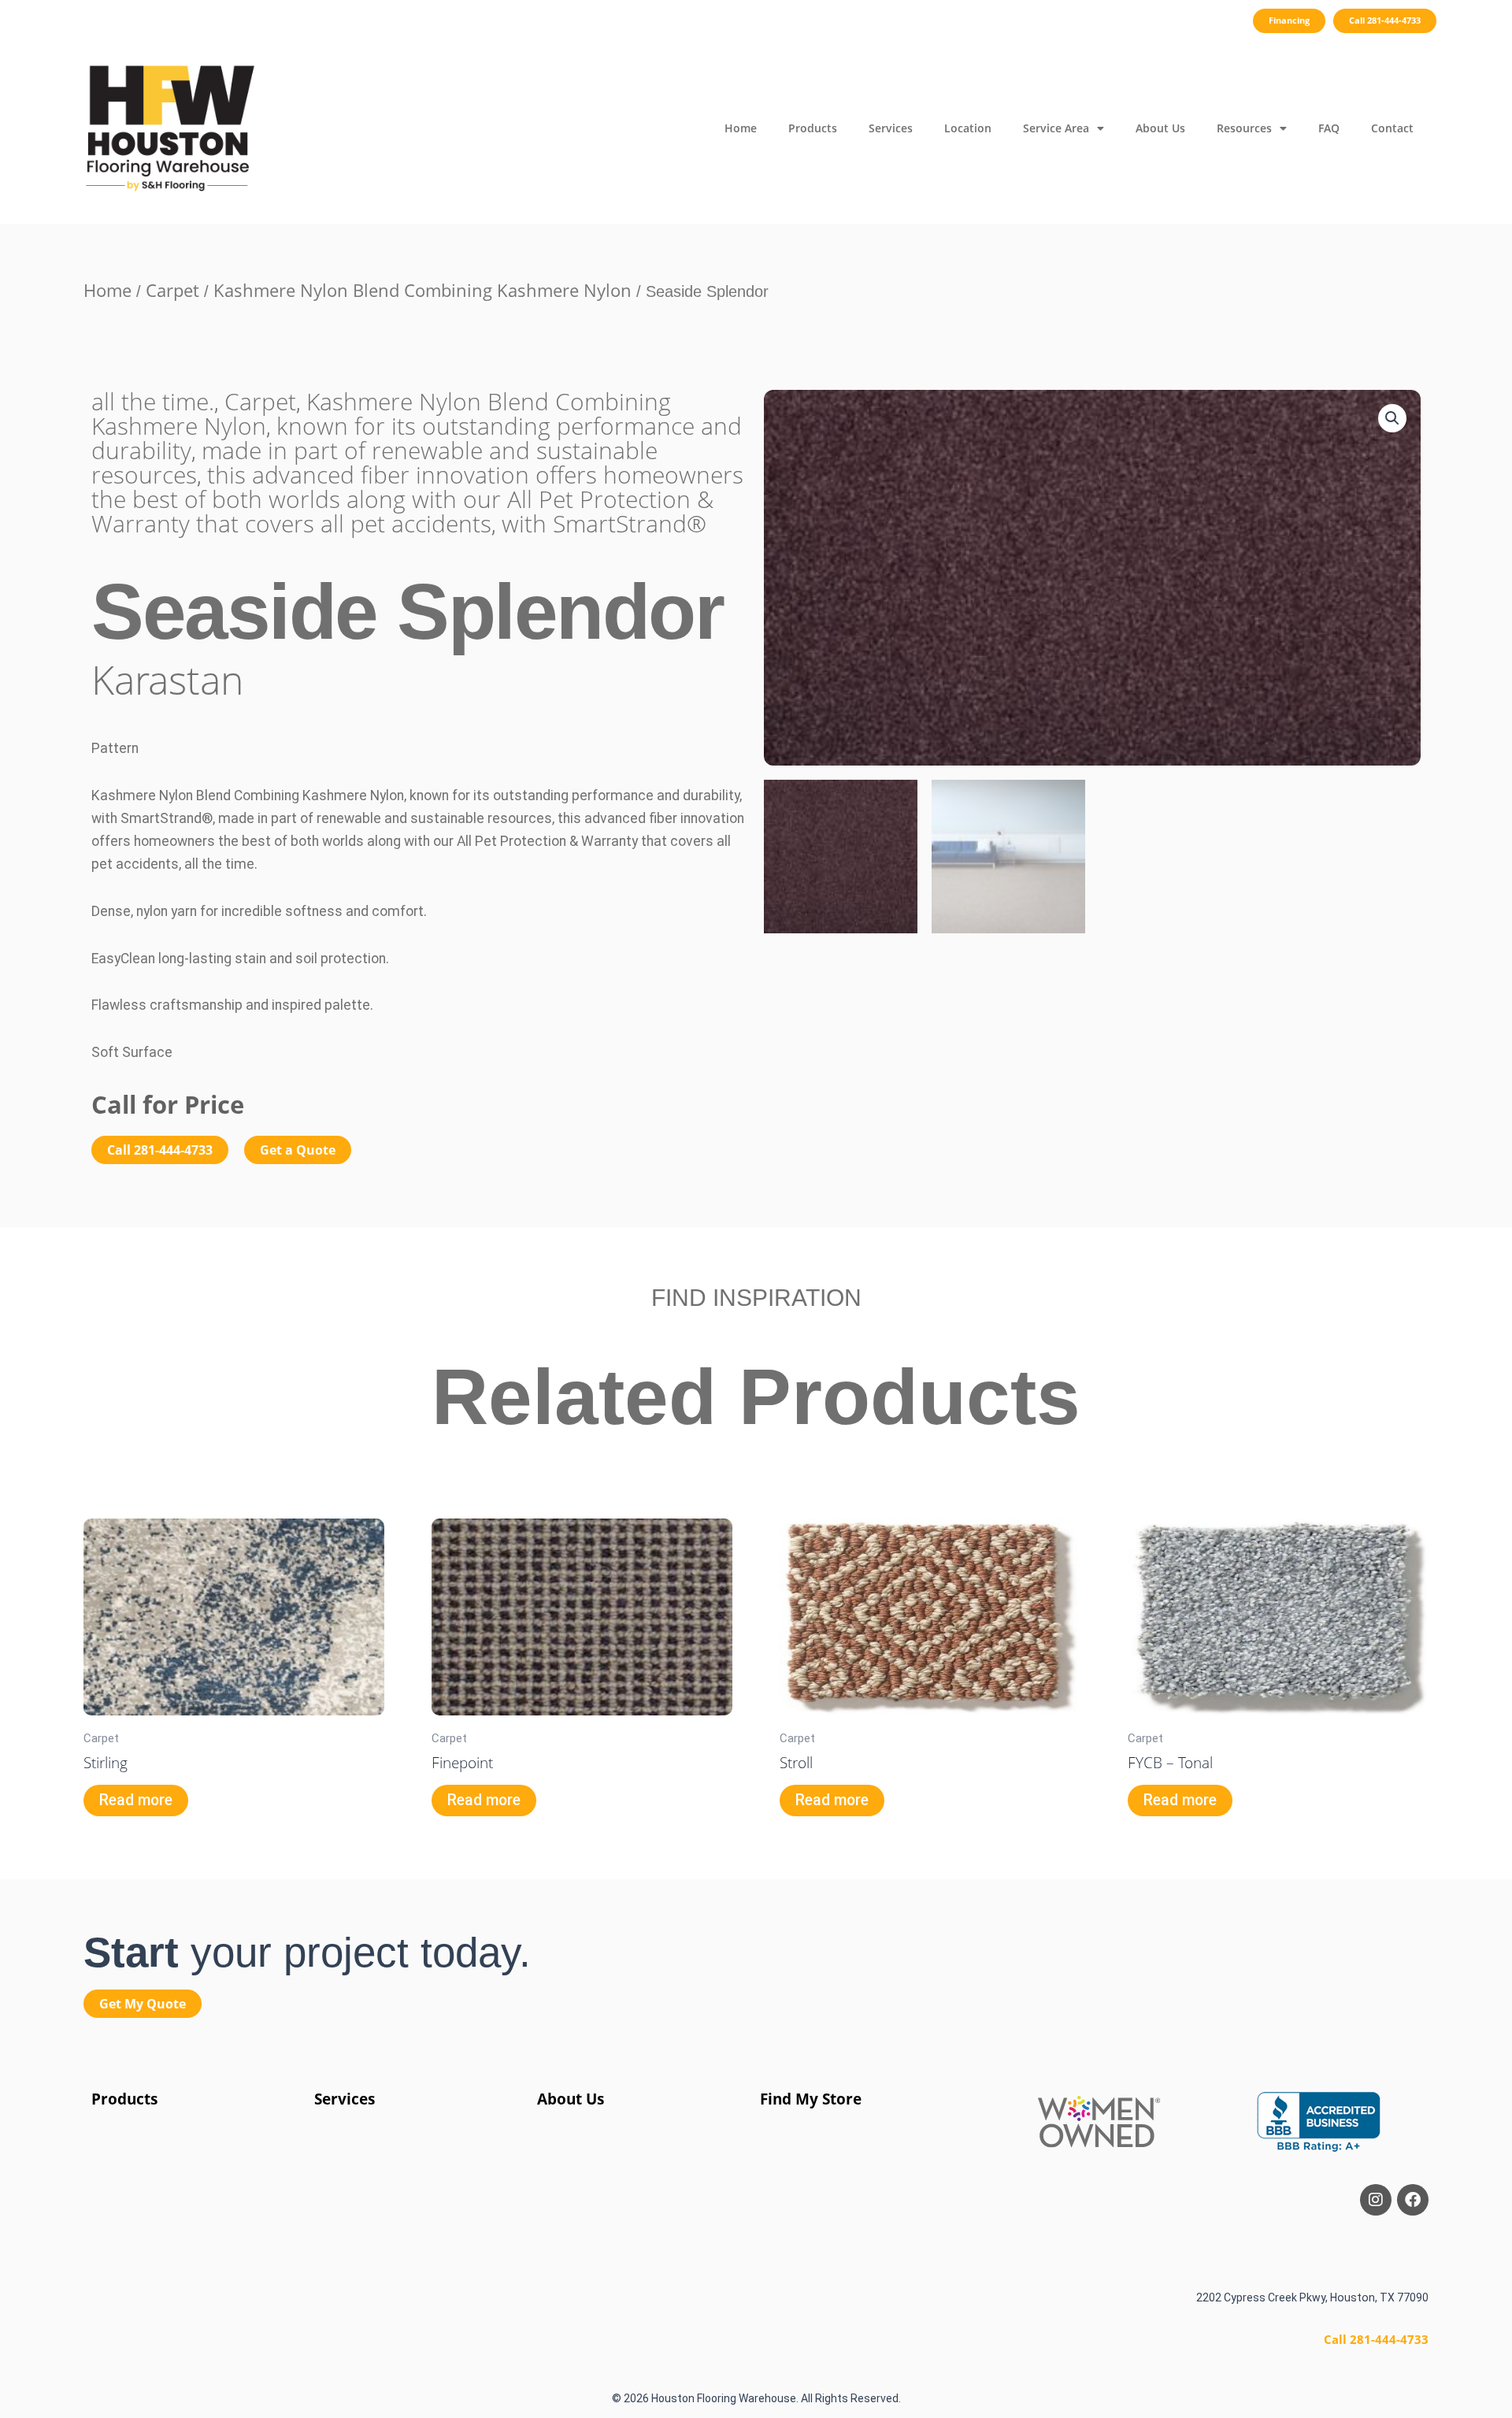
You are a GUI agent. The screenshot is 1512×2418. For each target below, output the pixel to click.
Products (813, 128)
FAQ (1329, 128)
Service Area (1056, 128)
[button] (1392, 418)
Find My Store (811, 2099)
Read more (136, 1800)
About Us (1160, 128)
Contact (1392, 128)
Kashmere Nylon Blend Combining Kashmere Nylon (422, 290)
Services (891, 128)
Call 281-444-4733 (1376, 2339)
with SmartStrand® (604, 523)
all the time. (153, 401)
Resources (1244, 128)
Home (741, 128)
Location (968, 128)
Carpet (172, 290)
